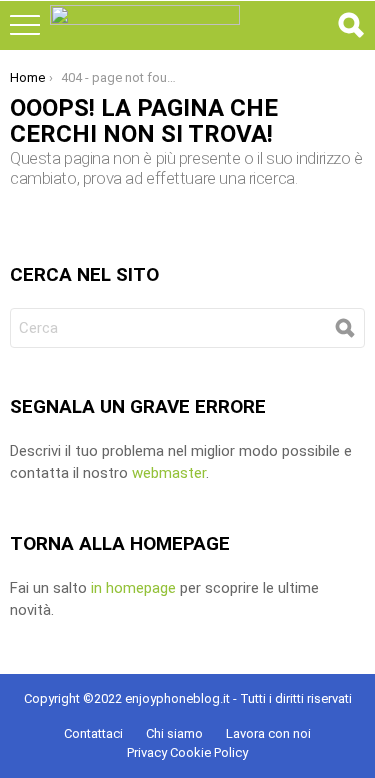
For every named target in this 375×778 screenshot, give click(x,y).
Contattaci (93, 733)
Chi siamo (174, 733)
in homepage (133, 588)
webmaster (169, 473)
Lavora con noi (268, 733)
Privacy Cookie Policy (187, 752)
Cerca (350, 25)
